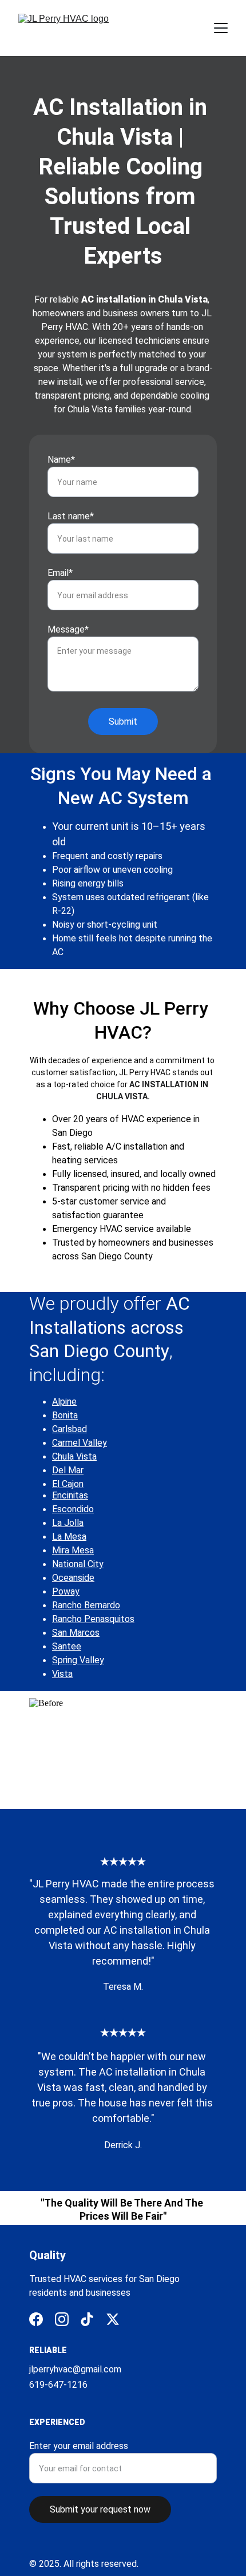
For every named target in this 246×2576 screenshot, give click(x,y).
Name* (61, 460)
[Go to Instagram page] (62, 2319)
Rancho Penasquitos (93, 1619)
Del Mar (68, 1470)
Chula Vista (74, 1456)
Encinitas (70, 1495)
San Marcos (76, 1633)
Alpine (64, 1402)
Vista (62, 1674)
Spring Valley (78, 1660)
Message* (68, 629)
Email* (60, 573)
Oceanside (73, 1578)
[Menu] (221, 28)
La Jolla (68, 1523)
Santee (67, 1646)
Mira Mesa (73, 1550)
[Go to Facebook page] (36, 2319)
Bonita (65, 1415)
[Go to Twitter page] (113, 2319)
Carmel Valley (80, 1443)
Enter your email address (79, 2446)
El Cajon (68, 1484)
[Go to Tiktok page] (87, 2319)
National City (78, 1564)
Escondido (73, 1509)
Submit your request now (100, 2509)
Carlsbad (70, 1429)
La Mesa (69, 1537)
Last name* (71, 516)
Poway (66, 1591)
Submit (123, 721)
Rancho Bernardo (86, 1605)
